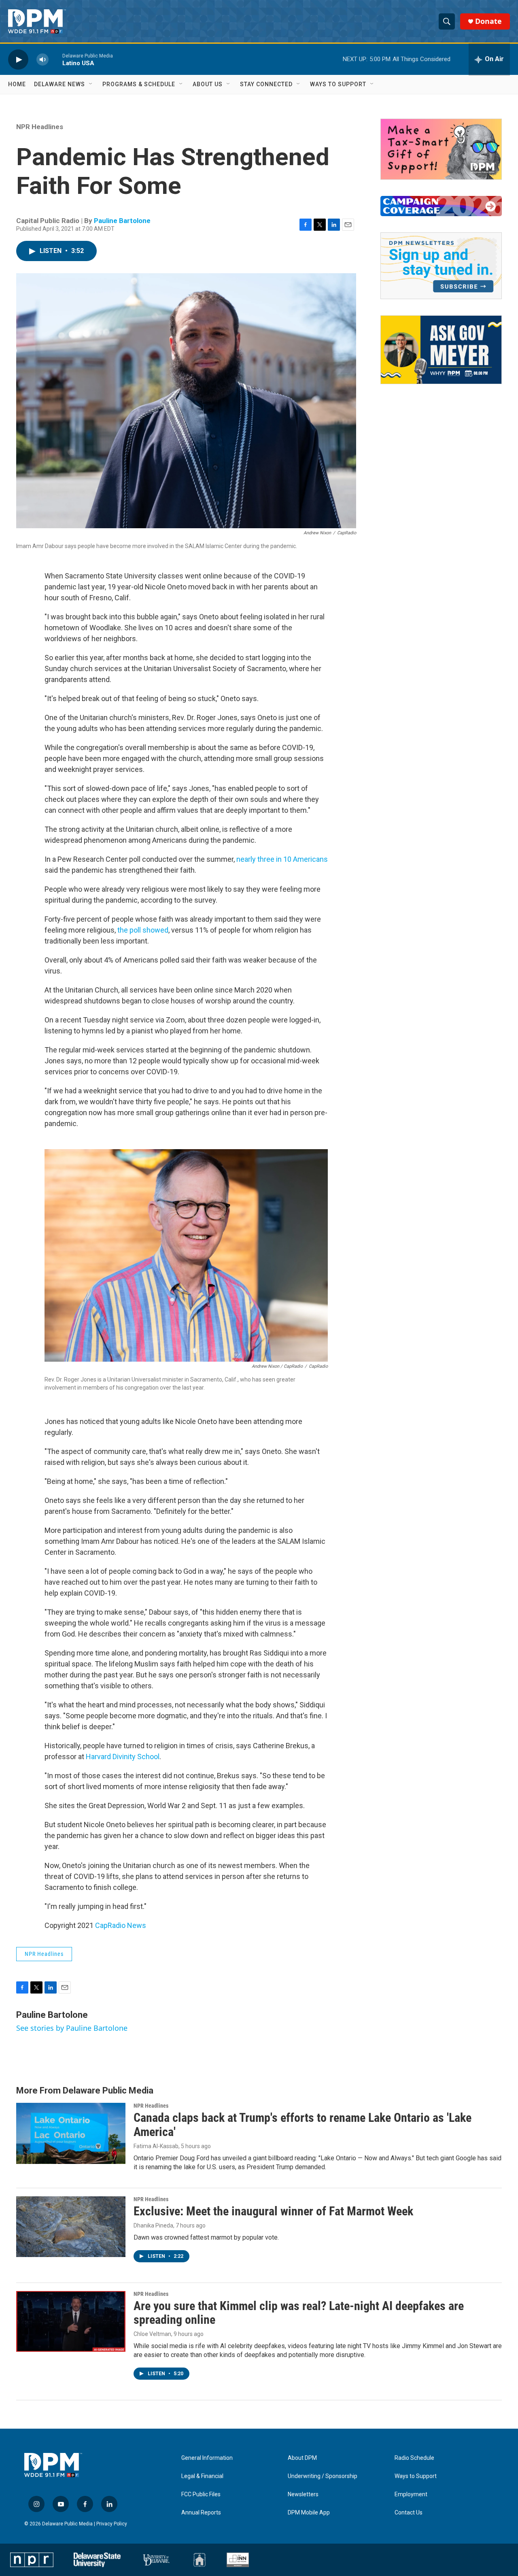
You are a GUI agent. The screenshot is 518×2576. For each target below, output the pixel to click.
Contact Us (409, 2513)
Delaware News (59, 84)
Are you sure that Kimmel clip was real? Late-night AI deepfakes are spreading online (299, 2313)
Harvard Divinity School (123, 1757)
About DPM (302, 2458)
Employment (411, 2494)
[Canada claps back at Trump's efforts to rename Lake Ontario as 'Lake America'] (71, 2133)
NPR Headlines (40, 127)
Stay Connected (266, 84)
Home (17, 84)
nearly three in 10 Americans (282, 859)
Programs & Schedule (139, 84)
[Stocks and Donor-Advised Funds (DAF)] (441, 149)
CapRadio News (121, 1925)
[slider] (55, 59)
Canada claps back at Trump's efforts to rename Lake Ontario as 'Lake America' (303, 2125)
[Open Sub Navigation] (91, 84)
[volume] (42, 59)
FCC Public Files (201, 2494)
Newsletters (303, 2494)
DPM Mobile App (309, 2513)
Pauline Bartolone (122, 221)
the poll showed (143, 930)
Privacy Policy (112, 2524)
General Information (207, 2458)
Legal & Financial (202, 2476)
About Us (208, 84)
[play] (18, 59)
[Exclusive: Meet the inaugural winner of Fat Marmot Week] (71, 2227)
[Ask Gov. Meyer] (441, 350)
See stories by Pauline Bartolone (72, 2028)
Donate (488, 21)
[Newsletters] (441, 266)
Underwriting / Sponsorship (323, 2476)
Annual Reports (201, 2513)
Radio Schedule (414, 2458)
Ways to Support (338, 84)
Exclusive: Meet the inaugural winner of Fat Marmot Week (273, 2211)
